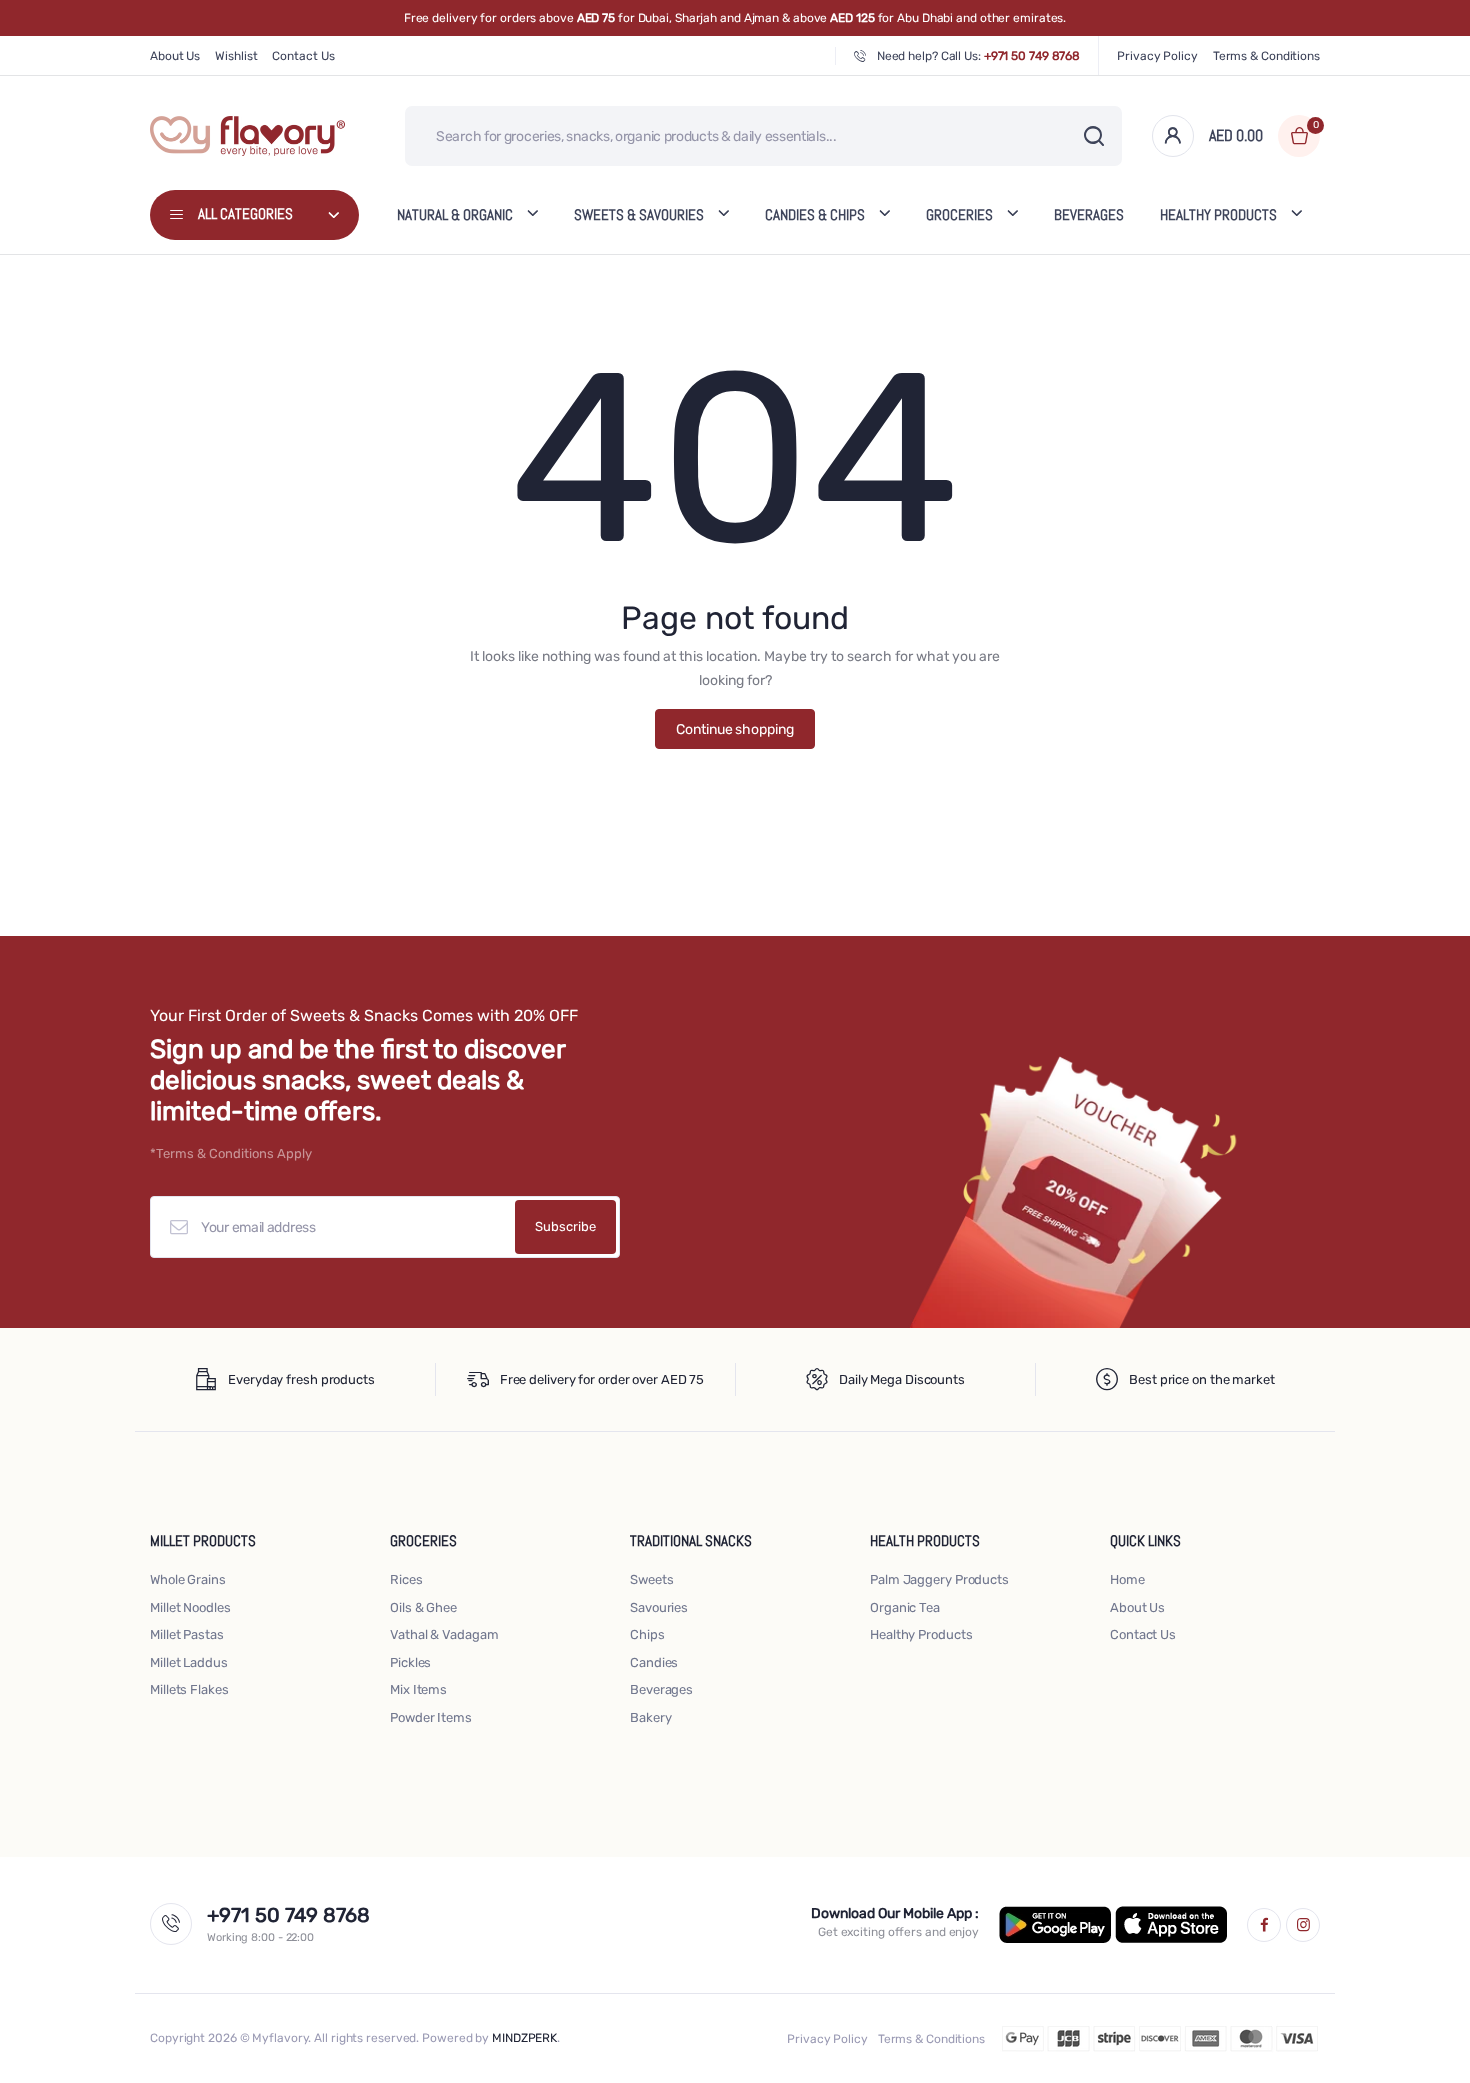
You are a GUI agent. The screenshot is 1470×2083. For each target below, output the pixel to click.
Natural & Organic (455, 214)
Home (1127, 1579)
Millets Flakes (189, 1689)
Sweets (651, 1579)
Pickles (410, 1662)
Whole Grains (188, 1579)
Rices (406, 1579)
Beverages (1089, 214)
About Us (175, 56)
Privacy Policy (1157, 56)
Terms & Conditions (1266, 56)
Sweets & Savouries (639, 214)
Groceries (959, 214)
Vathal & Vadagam (444, 1634)
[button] (1264, 136)
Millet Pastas (187, 1634)
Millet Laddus (189, 1662)
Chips (647, 1634)
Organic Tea (905, 1607)
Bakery (650, 1717)
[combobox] (763, 136)
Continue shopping (734, 729)
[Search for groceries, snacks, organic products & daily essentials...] (1094, 136)
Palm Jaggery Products (939, 1579)
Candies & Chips (815, 214)
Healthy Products (921, 1634)
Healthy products (1218, 214)
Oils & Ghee (423, 1607)
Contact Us (303, 56)
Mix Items (418, 1689)
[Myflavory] (247, 136)
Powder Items (431, 1717)
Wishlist (236, 56)
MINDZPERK (524, 2038)
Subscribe (565, 1226)
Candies (654, 1662)
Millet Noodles (190, 1607)
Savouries (659, 1607)
